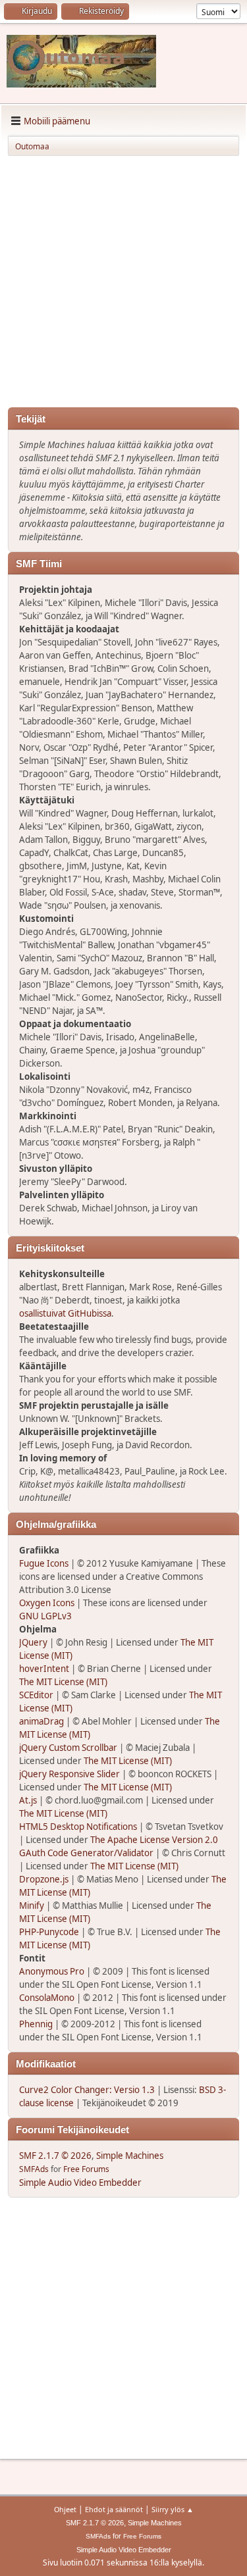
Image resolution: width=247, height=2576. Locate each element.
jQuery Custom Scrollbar (68, 1748)
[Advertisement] (123, 284)
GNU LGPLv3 (45, 1616)
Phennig (36, 2024)
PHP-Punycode (49, 1932)
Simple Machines (130, 2156)
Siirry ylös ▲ (173, 2509)
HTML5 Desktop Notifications (78, 1827)
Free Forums (86, 2169)
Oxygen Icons (47, 1603)
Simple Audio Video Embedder (80, 2183)
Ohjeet (65, 2509)
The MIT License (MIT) (63, 1682)
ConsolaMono (47, 1998)
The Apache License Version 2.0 (154, 1840)
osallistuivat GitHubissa (65, 1313)
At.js (28, 1800)
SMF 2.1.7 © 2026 (55, 2156)
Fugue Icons (44, 1563)
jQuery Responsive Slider (69, 1774)
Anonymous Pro (52, 1971)
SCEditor (36, 1695)
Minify (32, 1906)
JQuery (33, 1642)
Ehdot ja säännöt (114, 2509)
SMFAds (34, 2169)
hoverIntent (44, 1669)
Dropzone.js (44, 1879)
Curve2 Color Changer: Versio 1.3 (87, 2090)
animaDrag (41, 1721)
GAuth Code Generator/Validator (86, 1853)
